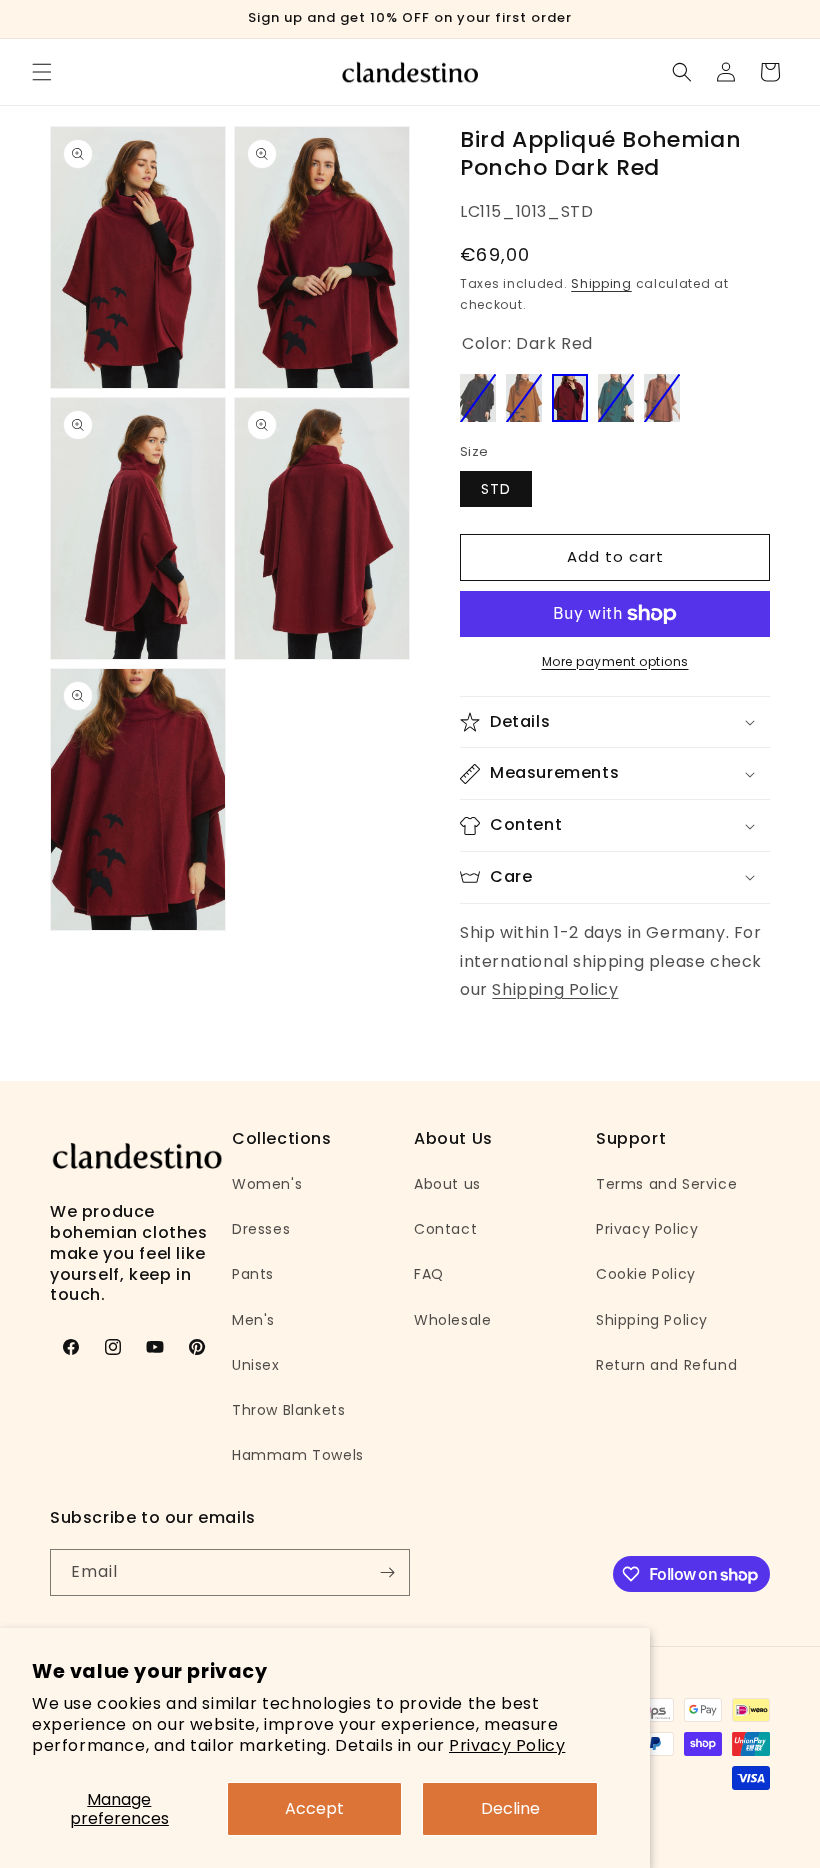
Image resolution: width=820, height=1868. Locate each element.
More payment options (615, 661)
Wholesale (452, 1320)
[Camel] (524, 398)
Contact (445, 1229)
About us (447, 1184)
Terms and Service (666, 1184)
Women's (267, 1184)
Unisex (256, 1365)
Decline (510, 1808)
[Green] (616, 398)
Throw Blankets (288, 1410)
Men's (253, 1320)
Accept (314, 1808)
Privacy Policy (507, 1745)
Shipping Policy (555, 989)
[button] (42, 72)
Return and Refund (666, 1365)
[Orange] (662, 398)
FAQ (429, 1274)
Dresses (261, 1229)
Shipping (601, 283)
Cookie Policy (646, 1274)
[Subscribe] (387, 1572)
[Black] (478, 398)
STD (496, 489)
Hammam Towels (298, 1455)
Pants (253, 1274)
